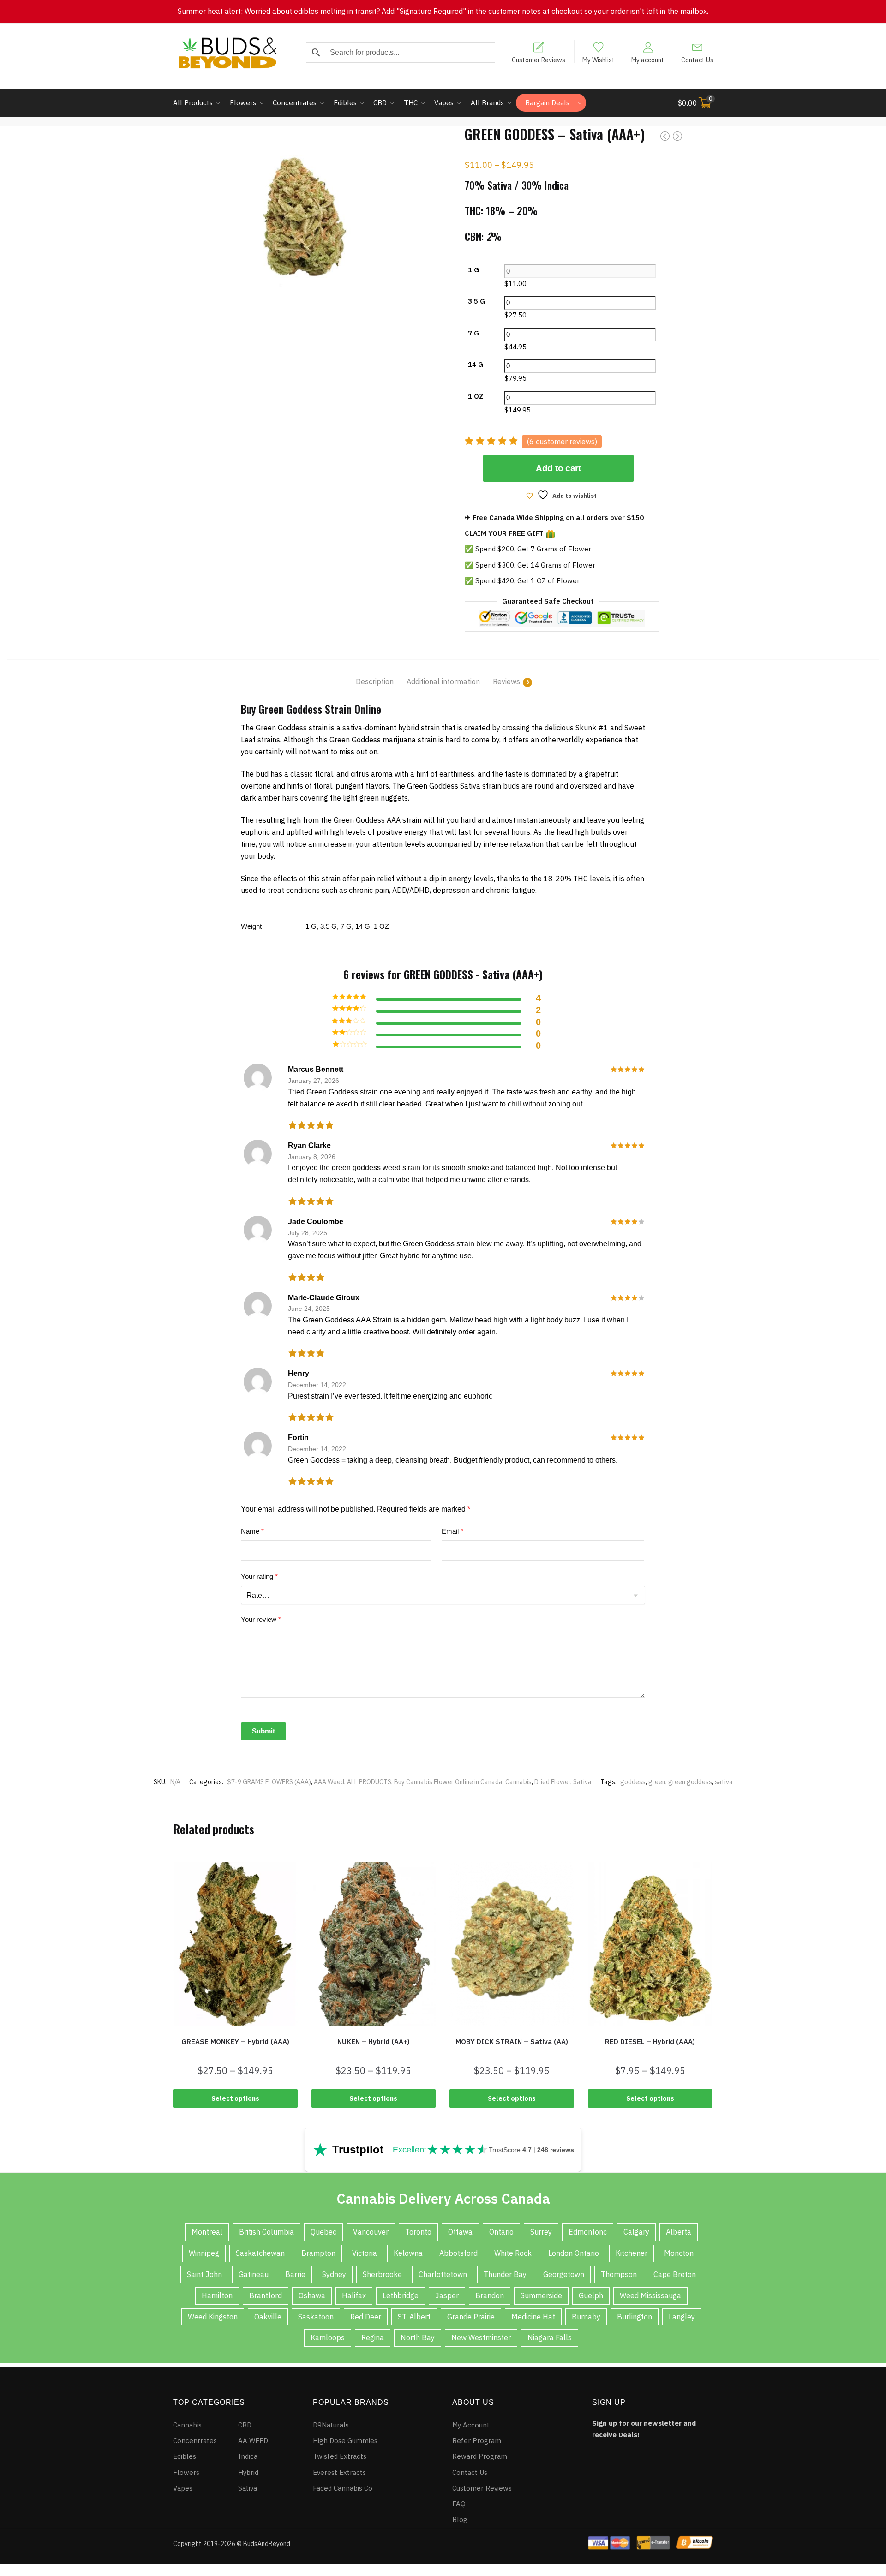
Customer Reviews (539, 60)
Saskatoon (316, 2317)
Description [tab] (375, 681)
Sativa (582, 1782)
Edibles (185, 2456)
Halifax (354, 2295)
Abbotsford (458, 2253)
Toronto (418, 2232)
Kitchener (632, 2253)
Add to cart (558, 468)
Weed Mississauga (650, 2295)
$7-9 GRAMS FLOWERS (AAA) (269, 1782)
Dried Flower (552, 1782)
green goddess (690, 1782)
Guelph (591, 2295)
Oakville (268, 2317)
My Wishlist (599, 60)
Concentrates (195, 2441)
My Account (471, 2425)
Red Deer (366, 2317)
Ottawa (460, 2232)
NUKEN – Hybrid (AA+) (374, 2041)
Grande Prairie (471, 2317)
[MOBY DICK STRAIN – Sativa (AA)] (512, 1944)
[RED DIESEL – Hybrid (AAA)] (650, 1944)
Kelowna (408, 2253)
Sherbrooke (382, 2274)
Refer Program (477, 2441)
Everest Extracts (339, 2472)
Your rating (259, 1576)
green (657, 1782)
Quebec (323, 2232)
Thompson (619, 2274)
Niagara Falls (550, 2337)
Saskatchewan (260, 2253)
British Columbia (266, 2232)
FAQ (459, 2504)
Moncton (679, 2253)
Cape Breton (675, 2274)
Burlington (635, 2317)
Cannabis (518, 1782)
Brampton (318, 2253)
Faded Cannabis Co (343, 2488)
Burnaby (586, 2317)
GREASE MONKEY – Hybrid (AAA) (235, 2041)
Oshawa (312, 2295)
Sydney (334, 2274)
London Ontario (574, 2253)
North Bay (418, 2337)
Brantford (266, 2295)
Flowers (186, 2472)
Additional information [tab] (443, 681)
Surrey (541, 2232)
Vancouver (371, 2232)
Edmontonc (588, 2232)
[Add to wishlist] (178, 1869)
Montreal (207, 2232)
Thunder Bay (505, 2274)
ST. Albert (414, 2317)
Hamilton (217, 2295)
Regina (373, 2337)
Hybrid (248, 2472)
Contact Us (697, 60)
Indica (248, 2456)
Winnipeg (204, 2253)
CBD (245, 2425)
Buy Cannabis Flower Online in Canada (448, 1782)
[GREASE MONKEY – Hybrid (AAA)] (235, 1944)
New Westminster (481, 2337)
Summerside (541, 2295)
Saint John (204, 2274)
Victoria (365, 2253)
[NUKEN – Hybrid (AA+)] (374, 1944)
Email (452, 1531)
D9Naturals (331, 2425)
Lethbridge (401, 2295)
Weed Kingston (213, 2317)
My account (648, 60)
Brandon (490, 2295)
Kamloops (328, 2337)
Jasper (447, 2295)
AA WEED (253, 2441)
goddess (633, 1782)
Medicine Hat (533, 2317)
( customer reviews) (562, 442)
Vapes (183, 2488)
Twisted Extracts (340, 2456)
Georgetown (564, 2274)
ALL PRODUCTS (369, 1782)
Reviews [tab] (506, 681)
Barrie (295, 2274)
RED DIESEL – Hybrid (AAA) (650, 2041)
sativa (724, 1782)
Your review (261, 1619)
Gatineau (254, 2274)
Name (252, 1531)
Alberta (679, 2232)
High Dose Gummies (345, 2441)
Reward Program (480, 2456)
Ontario (501, 2232)
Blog (460, 2519)
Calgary (636, 2232)
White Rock (513, 2253)
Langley (682, 2317)
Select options (235, 2098)
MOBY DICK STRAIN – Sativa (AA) (512, 2041)
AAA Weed (329, 1782)
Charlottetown (443, 2274)
